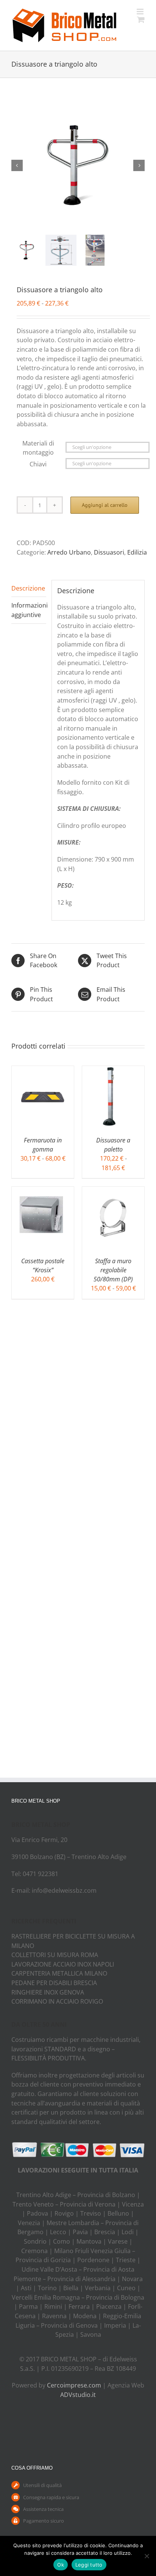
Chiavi (38, 464)
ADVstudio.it (78, 2395)
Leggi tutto (89, 2565)
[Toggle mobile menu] (141, 12)
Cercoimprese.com (74, 2385)
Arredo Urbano (69, 552)
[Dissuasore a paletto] (113, 1071)
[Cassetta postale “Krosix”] (43, 1191)
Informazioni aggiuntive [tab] (29, 610)
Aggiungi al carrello (105, 505)
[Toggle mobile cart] (141, 19)
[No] (147, 2556)
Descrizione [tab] (28, 588)
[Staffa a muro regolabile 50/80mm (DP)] (113, 1191)
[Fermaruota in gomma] (43, 1071)
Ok (61, 2565)
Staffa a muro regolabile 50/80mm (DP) (113, 1270)
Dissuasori (109, 552)
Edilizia (137, 552)
